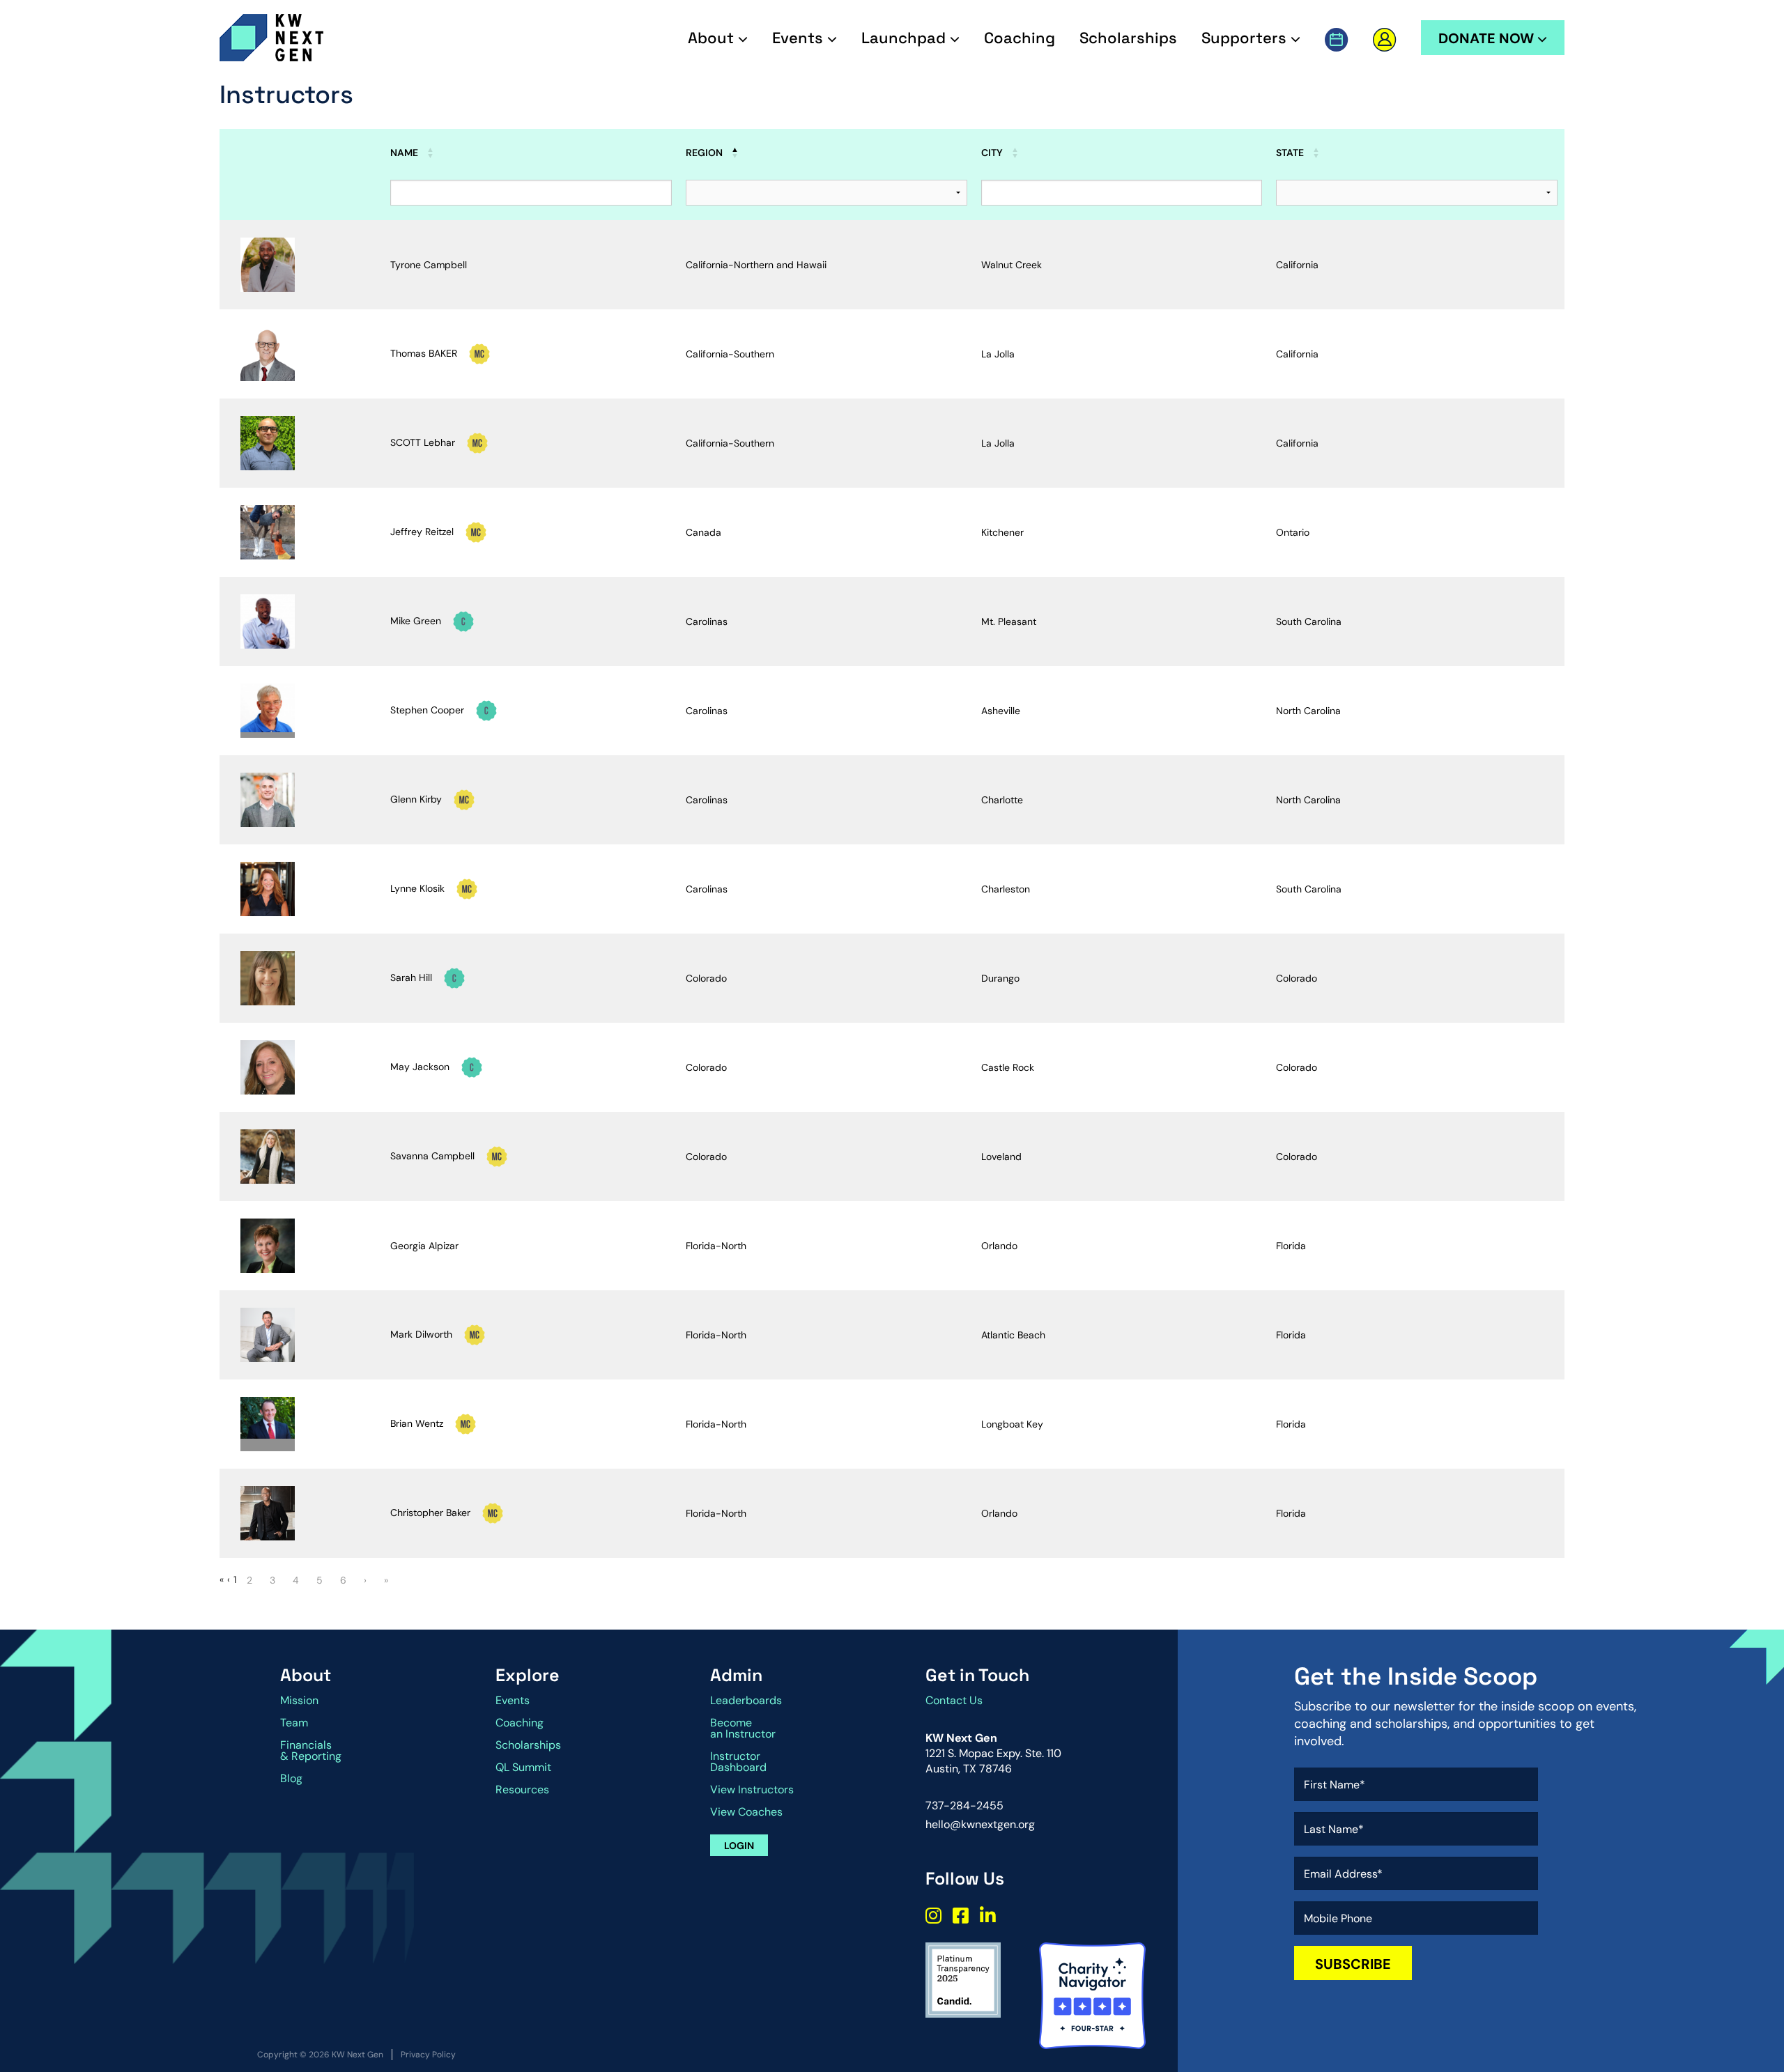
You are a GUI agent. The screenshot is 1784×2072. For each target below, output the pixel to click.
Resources (522, 1789)
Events (800, 38)
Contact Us (954, 1700)
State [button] (1290, 153)
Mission (299, 1700)
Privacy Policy (428, 2055)
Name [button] (404, 153)
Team (294, 1723)
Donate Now (1488, 38)
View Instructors (752, 1789)
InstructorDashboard (738, 1762)
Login (739, 1846)
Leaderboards (746, 1700)
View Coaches (746, 1812)
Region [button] (704, 153)
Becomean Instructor (743, 1728)
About (713, 38)
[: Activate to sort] (301, 146)
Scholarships (1128, 38)
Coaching (1020, 38)
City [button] (992, 153)
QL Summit (523, 1767)
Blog (291, 1778)
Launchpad (906, 38)
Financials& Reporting (311, 1750)
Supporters (1246, 38)
